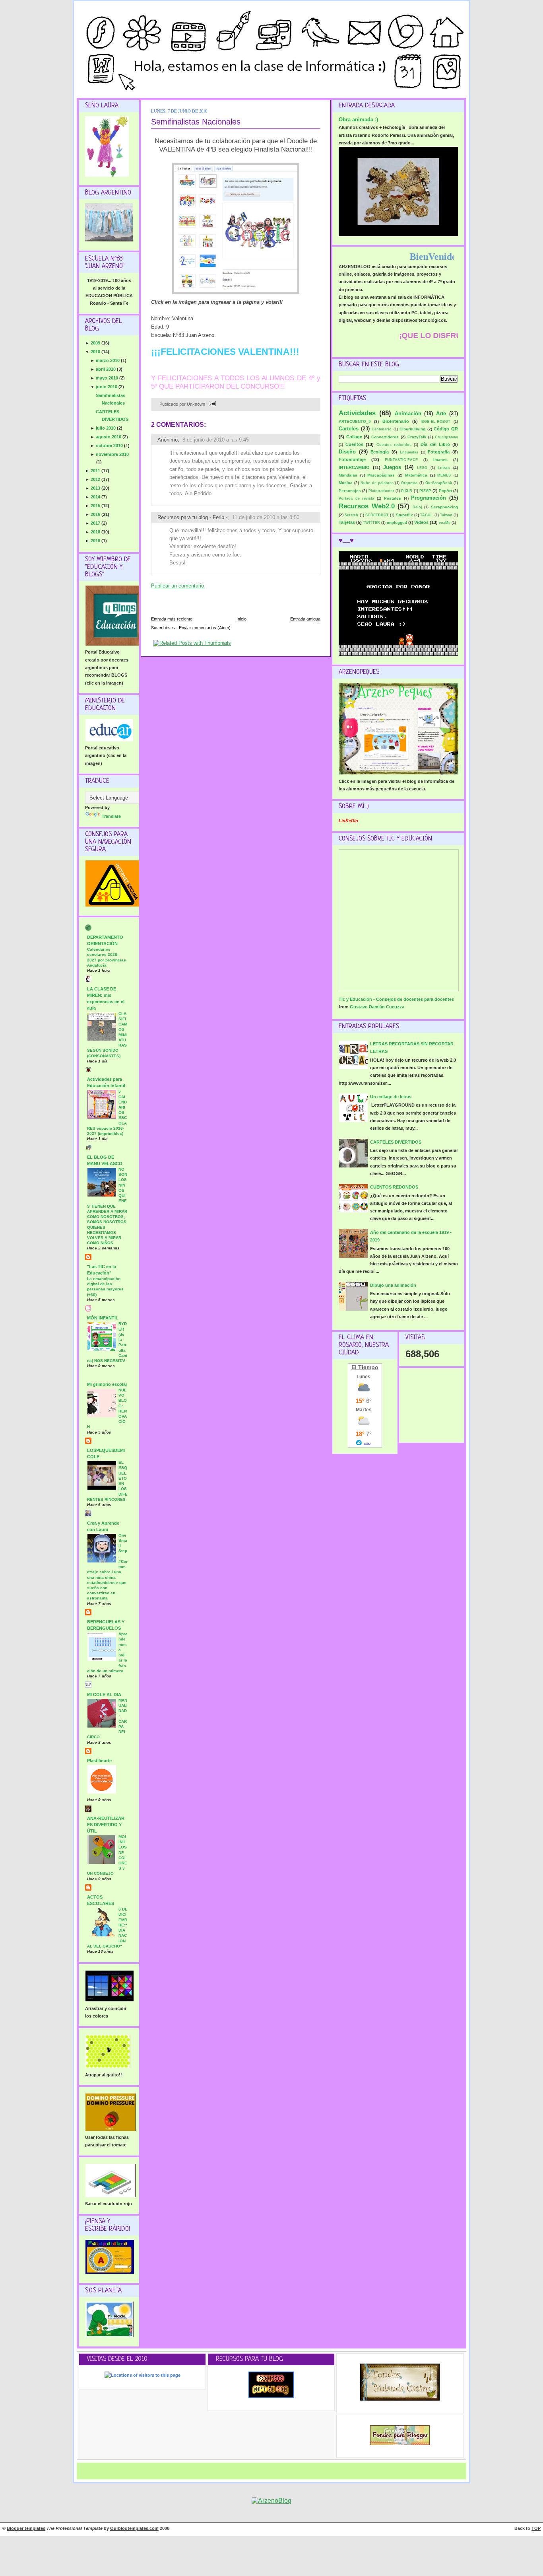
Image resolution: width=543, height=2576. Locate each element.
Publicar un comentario (177, 586)
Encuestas (409, 452)
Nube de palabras (377, 483)
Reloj (417, 507)
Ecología (380, 452)
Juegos (392, 467)
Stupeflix (404, 515)
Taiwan (446, 515)
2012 (96, 479)
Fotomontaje (352, 459)
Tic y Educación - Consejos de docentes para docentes (396, 999)
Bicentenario (396, 421)
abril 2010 (106, 369)
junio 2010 (107, 387)
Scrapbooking (444, 507)
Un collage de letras (391, 1097)
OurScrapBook (439, 483)
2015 (96, 506)
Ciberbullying (412, 429)
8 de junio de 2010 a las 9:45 (216, 440)
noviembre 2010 (112, 454)
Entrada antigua (305, 619)
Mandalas (348, 475)
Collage (354, 437)
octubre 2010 (110, 446)
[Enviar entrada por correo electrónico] (211, 404)
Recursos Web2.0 (367, 506)
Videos (421, 522)
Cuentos (354, 444)
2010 (96, 352)
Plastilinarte (99, 1761)
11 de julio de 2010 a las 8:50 (266, 517)
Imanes (440, 460)
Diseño (347, 452)
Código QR (446, 429)
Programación (429, 498)
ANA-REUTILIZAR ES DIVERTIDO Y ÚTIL (106, 1825)
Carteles (349, 429)
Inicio (241, 619)
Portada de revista (356, 498)
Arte (441, 413)
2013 (96, 488)
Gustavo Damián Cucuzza (377, 1007)
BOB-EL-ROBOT (436, 422)
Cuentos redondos (394, 445)
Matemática (416, 475)
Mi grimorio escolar (107, 1384)
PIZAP (425, 491)
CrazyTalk (417, 437)
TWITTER (371, 523)
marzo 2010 (108, 360)
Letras (444, 468)
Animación (408, 413)
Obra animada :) (358, 120)
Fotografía (439, 452)
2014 (96, 497)
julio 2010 (106, 428)
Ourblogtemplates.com (134, 2528)
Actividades (357, 413)
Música (346, 483)
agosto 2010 (109, 437)
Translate (111, 816)
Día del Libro (435, 444)
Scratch (351, 515)
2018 (96, 532)
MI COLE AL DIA (104, 1695)
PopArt (445, 491)
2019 (96, 541)
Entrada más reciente (172, 619)
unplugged (397, 522)
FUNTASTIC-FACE (401, 460)
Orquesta (409, 483)
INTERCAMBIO (354, 467)
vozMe (445, 523)
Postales (393, 498)
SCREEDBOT (377, 515)
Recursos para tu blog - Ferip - (192, 517)
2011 (96, 471)
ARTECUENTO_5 (355, 421)
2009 (96, 343)
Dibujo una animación (393, 1285)
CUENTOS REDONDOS (394, 1187)
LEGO (422, 468)
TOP (536, 2528)
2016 (96, 514)
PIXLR (407, 491)
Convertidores (385, 437)
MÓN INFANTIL (103, 1318)
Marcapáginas (381, 475)
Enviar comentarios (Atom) (205, 628)
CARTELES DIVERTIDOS (396, 1142)
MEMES (444, 475)
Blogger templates (26, 2528)
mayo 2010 (108, 378)
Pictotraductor (381, 491)
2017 (96, 523)
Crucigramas (446, 437)
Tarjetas (347, 522)
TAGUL (427, 515)
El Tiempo (365, 1367)
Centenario (382, 429)
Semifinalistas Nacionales (196, 122)
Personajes (350, 491)
